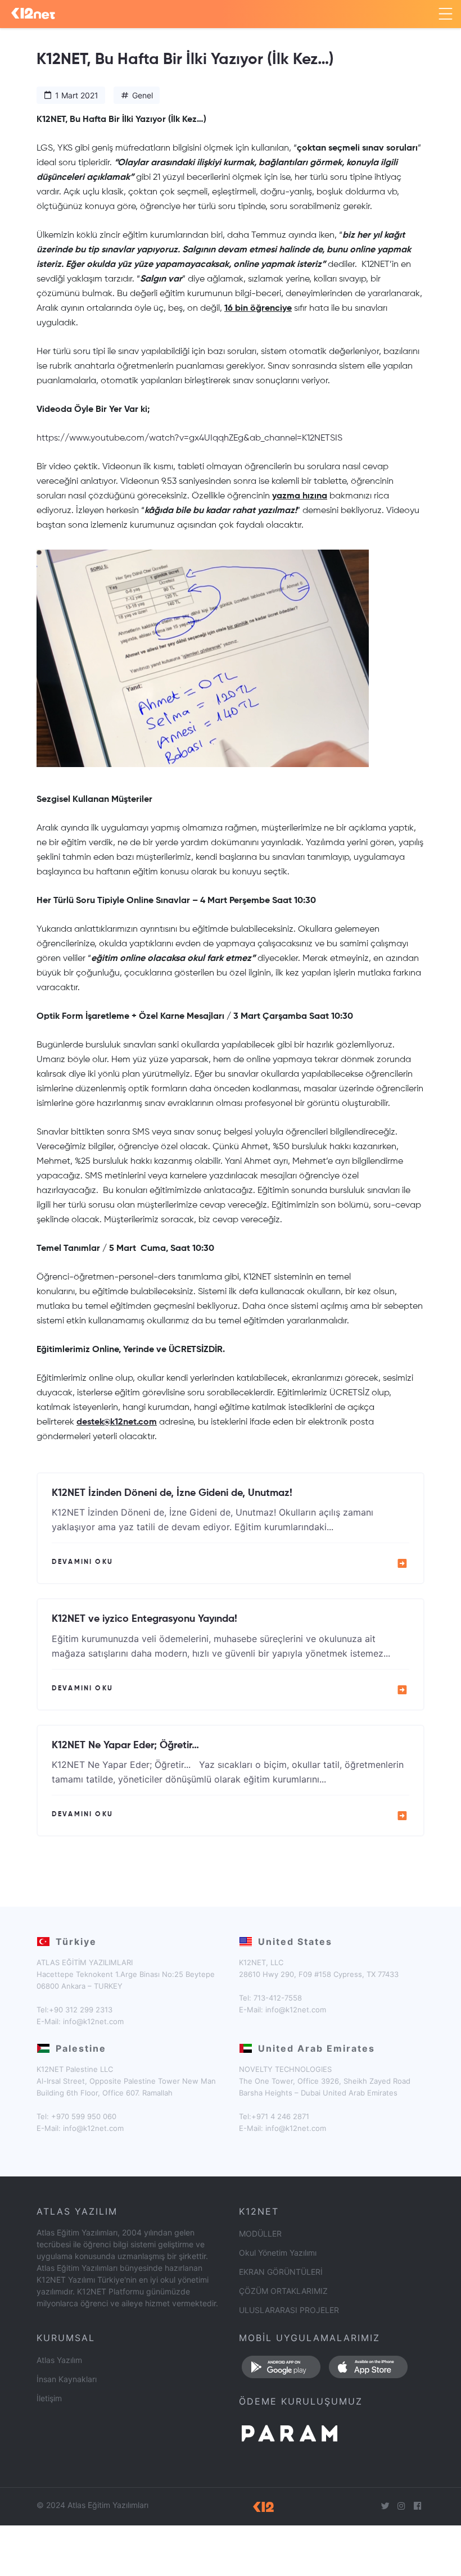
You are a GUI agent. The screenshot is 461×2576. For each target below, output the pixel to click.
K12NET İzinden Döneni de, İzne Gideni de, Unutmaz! (172, 1493)
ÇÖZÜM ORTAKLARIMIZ (283, 2291)
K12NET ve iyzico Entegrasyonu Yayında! (144, 1619)
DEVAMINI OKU (82, 1562)
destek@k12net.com (117, 1422)
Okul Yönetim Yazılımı (278, 2253)
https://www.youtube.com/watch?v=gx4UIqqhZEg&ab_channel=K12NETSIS (189, 438)
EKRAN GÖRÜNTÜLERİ (281, 2272)
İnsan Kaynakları (67, 2379)
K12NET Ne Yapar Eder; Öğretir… (125, 1745)
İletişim (49, 2398)
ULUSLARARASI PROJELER (289, 2310)
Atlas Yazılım (59, 2360)
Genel (143, 95)
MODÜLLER (260, 2233)
